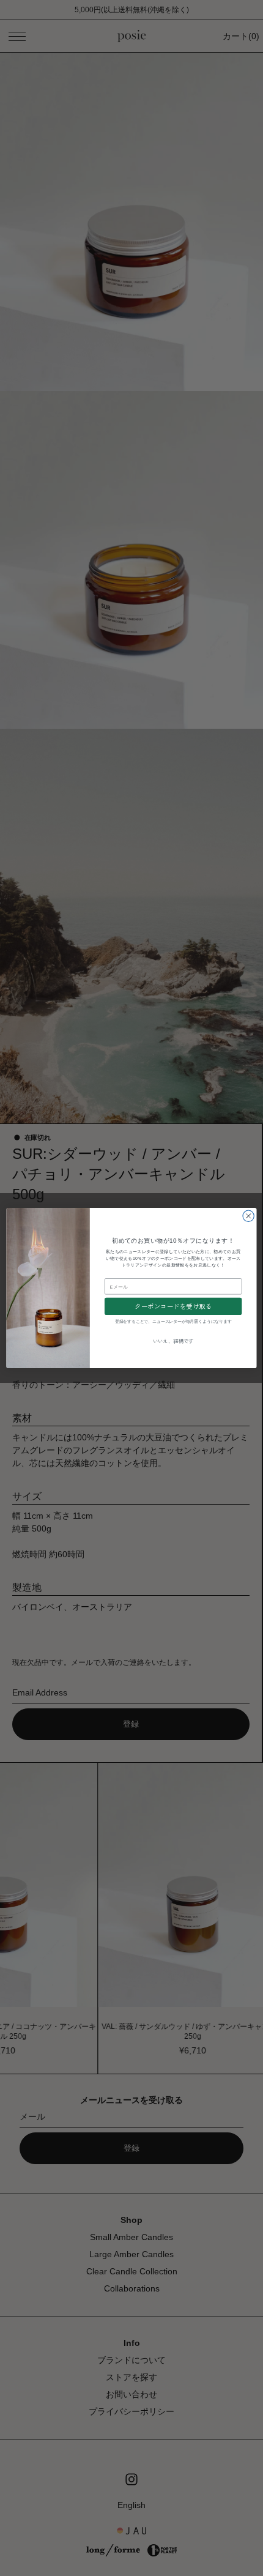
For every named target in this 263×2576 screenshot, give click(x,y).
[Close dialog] (248, 1216)
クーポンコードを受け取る (173, 1306)
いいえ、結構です (173, 1341)
